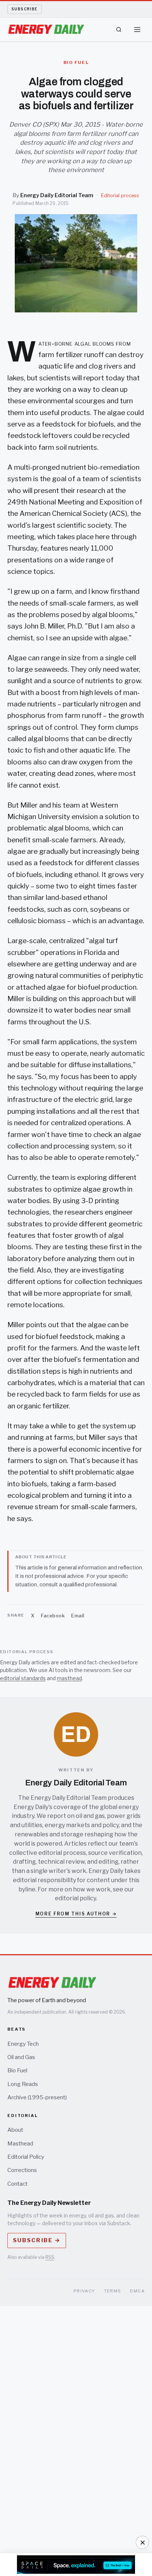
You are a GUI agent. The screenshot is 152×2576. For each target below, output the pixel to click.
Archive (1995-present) (37, 2097)
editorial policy (75, 1898)
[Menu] (137, 30)
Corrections (22, 2170)
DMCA (137, 2291)
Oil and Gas (21, 2057)
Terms (113, 2291)
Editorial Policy (26, 2157)
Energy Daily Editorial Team (57, 195)
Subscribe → (37, 2240)
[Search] (119, 30)
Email (78, 1616)
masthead (69, 1678)
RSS (50, 2257)
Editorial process (120, 196)
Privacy (84, 2291)
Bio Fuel (17, 2070)
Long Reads (23, 2084)
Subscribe (25, 9)
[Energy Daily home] (46, 30)
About (15, 2130)
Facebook (53, 1616)
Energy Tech (23, 2044)
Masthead (20, 2144)
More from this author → (76, 1914)
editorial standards (23, 1678)
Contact (18, 2184)
